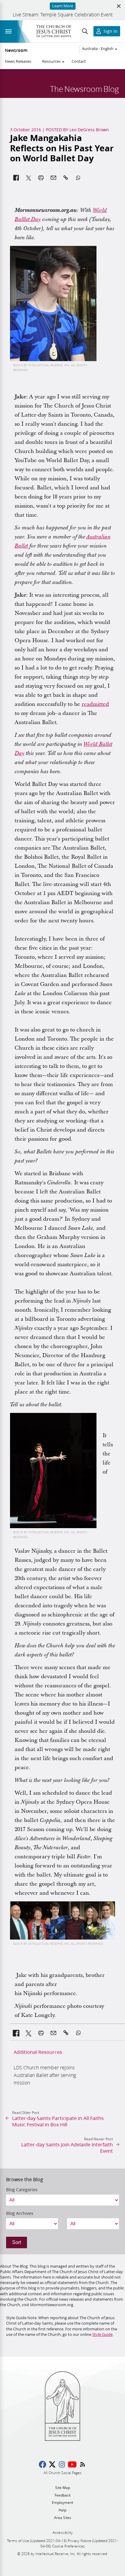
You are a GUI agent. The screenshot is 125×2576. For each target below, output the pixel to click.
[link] (16, 2033)
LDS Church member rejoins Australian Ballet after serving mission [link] (45, 2075)
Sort (17, 2242)
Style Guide (102, 2334)
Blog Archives (20, 2213)
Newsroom (16, 50)
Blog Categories (22, 2190)
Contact (79, 61)
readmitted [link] (95, 704)
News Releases (18, 61)
